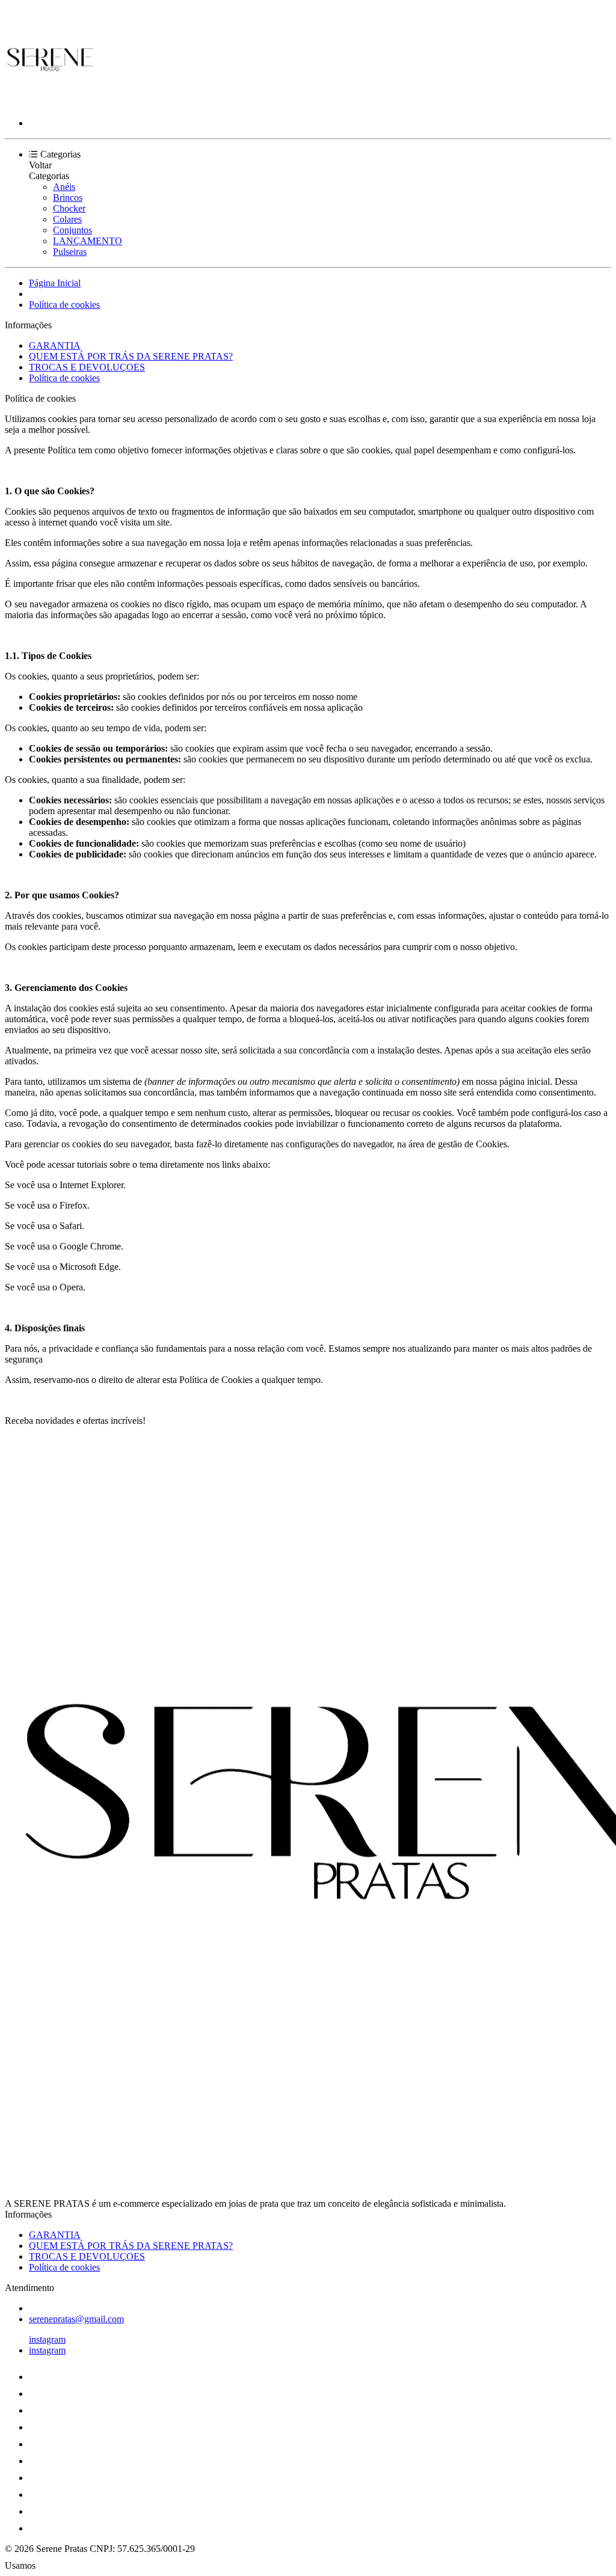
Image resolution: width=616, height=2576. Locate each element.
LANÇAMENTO (88, 241)
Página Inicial (55, 283)
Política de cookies (64, 305)
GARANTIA (55, 345)
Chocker (69, 208)
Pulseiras (70, 252)
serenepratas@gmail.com (76, 2319)
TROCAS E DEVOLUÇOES (87, 367)
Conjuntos (72, 230)
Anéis (64, 187)
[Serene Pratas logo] (50, 103)
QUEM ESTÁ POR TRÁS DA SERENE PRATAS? (131, 356)
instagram (47, 2339)
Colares (67, 219)
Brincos (68, 198)
